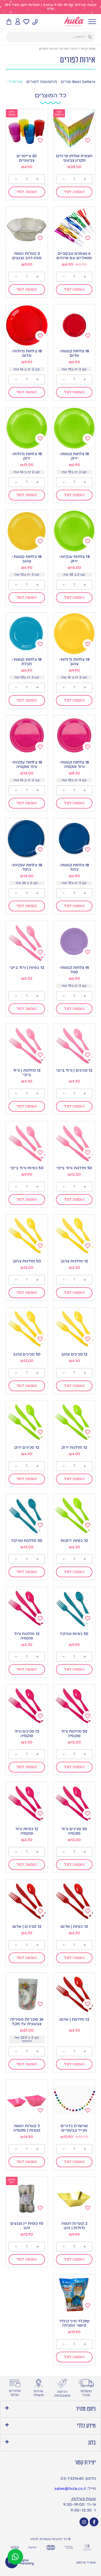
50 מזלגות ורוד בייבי (74, 1168)
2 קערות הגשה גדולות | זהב (74, 2226)
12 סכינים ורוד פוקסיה (27, 1734)
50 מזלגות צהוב (27, 1261)
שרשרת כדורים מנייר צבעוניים (74, 2128)
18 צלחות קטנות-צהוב (27, 559)
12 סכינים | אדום (27, 1926)
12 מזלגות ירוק (74, 1447)
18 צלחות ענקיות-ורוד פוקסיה (27, 764)
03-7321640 (72, 2478)
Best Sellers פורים (78, 82)
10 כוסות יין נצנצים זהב (27, 2226)
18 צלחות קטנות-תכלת (27, 662)
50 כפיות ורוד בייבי (27, 1168)
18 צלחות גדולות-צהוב (74, 662)
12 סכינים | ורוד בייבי (74, 1070)
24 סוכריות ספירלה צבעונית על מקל (27, 2022)
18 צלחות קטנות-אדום (74, 353)
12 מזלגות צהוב (74, 1261)
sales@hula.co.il (70, 2489)
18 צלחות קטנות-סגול (74, 970)
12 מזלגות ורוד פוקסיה (27, 1636)
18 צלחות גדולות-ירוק (27, 456)
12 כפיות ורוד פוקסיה (27, 1831)
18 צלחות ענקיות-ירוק (74, 559)
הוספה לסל (74, 192)
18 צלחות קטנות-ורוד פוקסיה (74, 764)
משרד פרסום (86, 2562)
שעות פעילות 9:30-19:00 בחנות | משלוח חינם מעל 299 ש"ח (51, 7)
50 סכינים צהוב (27, 1354)
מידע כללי (86, 2426)
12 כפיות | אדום (74, 1926)
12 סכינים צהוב (74, 1354)
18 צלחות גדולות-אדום (27, 353)
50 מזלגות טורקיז (27, 1541)
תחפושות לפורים (42, 82)
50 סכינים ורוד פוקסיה (74, 1831)
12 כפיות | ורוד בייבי (27, 968)
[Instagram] (84, 2522)
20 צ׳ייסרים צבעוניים (27, 158)
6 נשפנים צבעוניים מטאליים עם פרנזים (74, 256)
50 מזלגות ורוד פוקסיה (74, 1734)
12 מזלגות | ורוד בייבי (27, 1073)
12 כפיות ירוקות (74, 1541)
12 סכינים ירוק (27, 1447)
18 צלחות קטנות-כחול (74, 867)
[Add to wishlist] (88, 141)
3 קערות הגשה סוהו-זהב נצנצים (27, 256)
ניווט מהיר (86, 2409)
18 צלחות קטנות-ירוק (74, 456)
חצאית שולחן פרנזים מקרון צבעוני (74, 158)
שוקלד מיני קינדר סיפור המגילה (74, 2323)
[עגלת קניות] (9, 22)
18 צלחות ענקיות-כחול (27, 867)
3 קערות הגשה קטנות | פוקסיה (27, 2128)
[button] (51, 2409)
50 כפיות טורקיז (74, 1634)
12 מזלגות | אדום (74, 2019)
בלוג (92, 2443)
